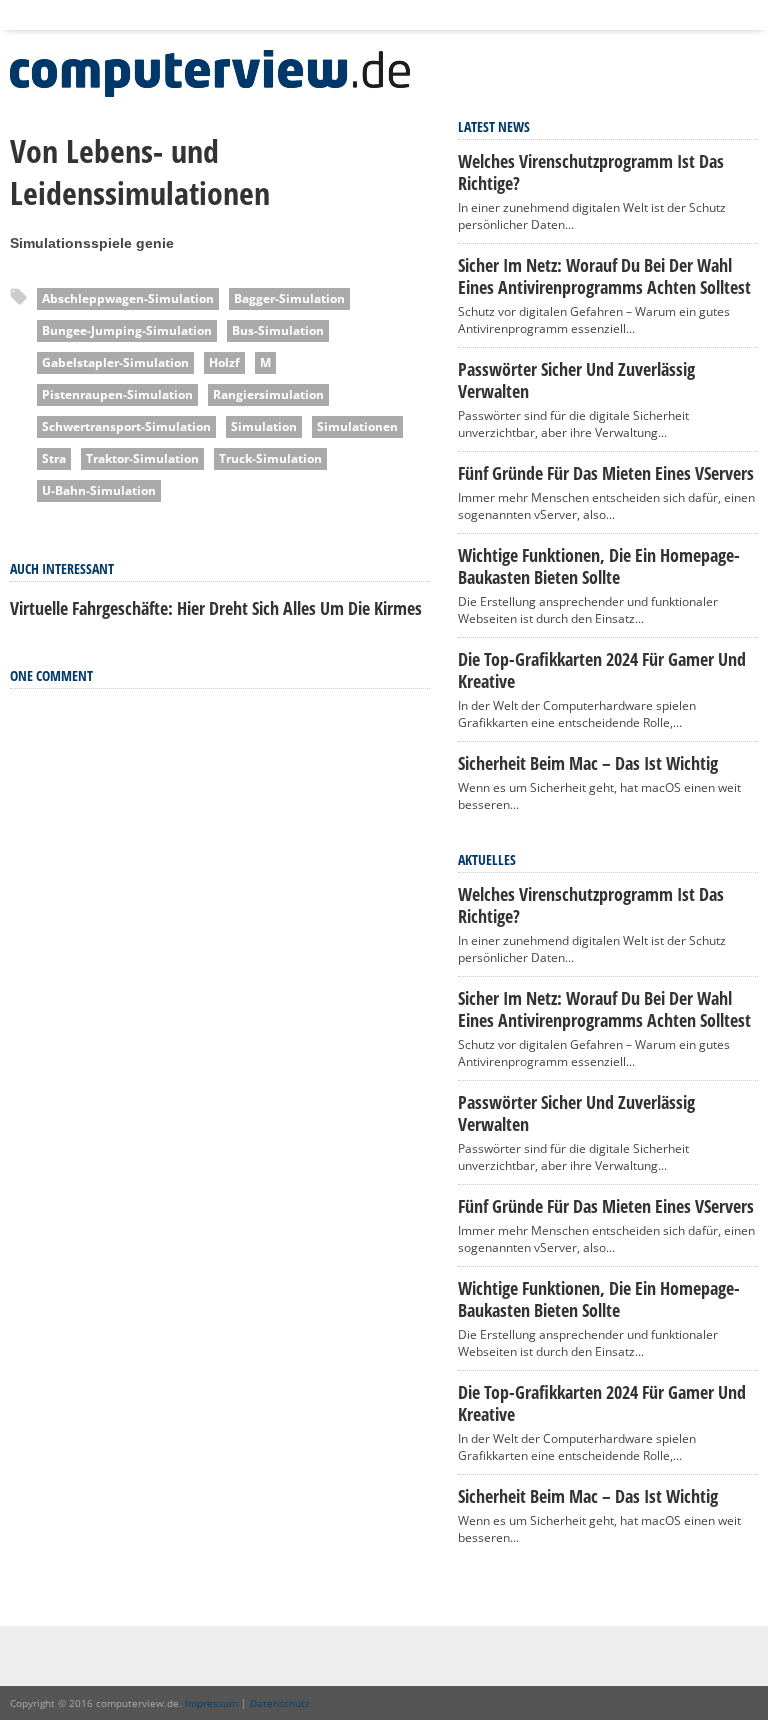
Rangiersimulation (268, 394)
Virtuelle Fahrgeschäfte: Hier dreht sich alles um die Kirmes (216, 608)
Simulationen (357, 426)
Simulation (264, 426)
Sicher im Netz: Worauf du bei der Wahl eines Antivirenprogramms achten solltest (604, 276)
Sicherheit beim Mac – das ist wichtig (588, 763)
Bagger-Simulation (289, 298)
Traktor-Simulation (142, 458)
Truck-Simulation (270, 458)
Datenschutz (280, 1703)
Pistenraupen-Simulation (117, 394)
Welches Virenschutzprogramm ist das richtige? (591, 172)
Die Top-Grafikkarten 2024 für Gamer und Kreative (602, 670)
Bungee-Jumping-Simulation (127, 330)
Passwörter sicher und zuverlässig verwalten (576, 380)
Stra (54, 458)
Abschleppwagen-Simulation (128, 298)
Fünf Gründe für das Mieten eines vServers (606, 473)
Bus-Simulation (278, 330)
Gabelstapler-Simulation (115, 362)
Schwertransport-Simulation (126, 426)
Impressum (211, 1703)
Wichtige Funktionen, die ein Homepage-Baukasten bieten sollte (599, 566)
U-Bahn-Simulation (99, 490)
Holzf (224, 362)
